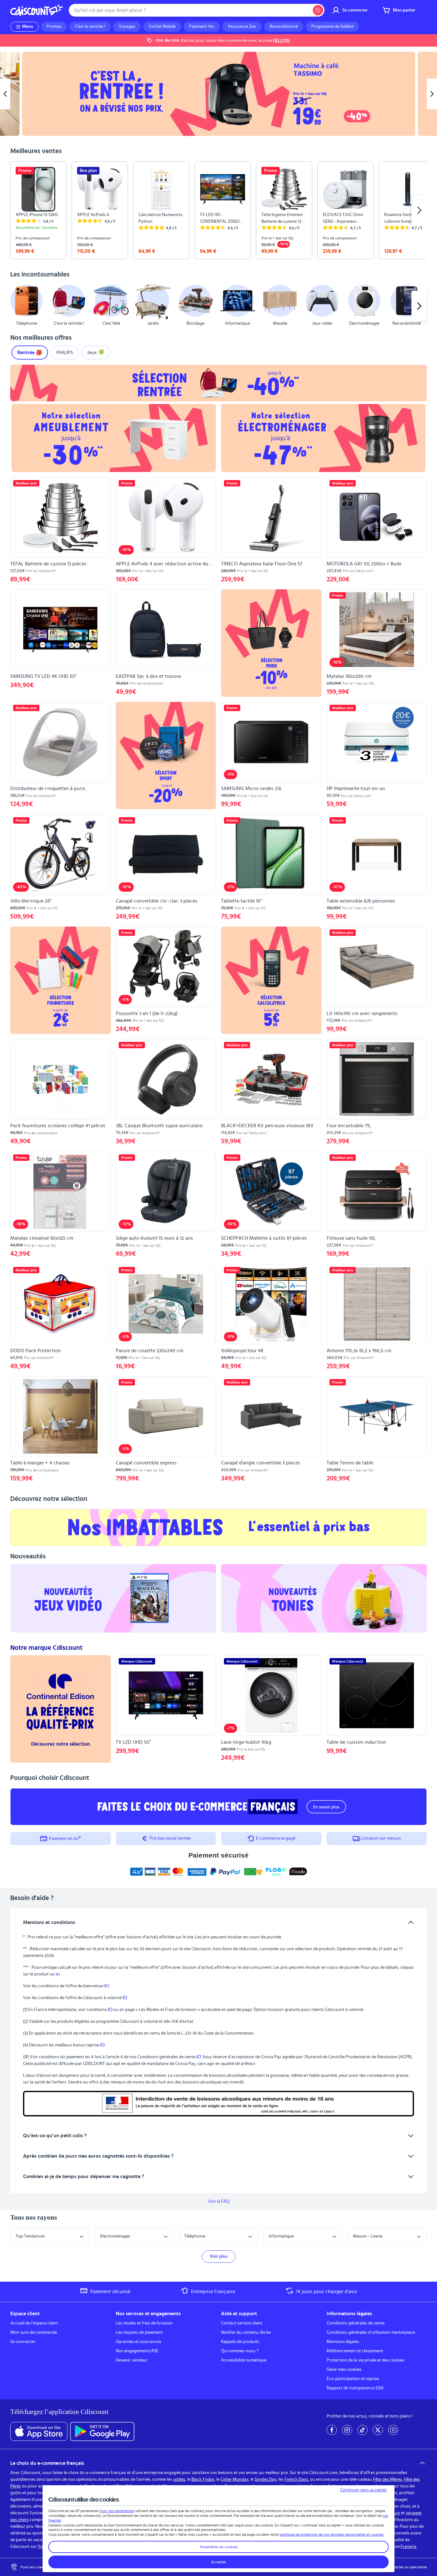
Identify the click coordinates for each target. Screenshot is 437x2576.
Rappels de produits (240, 2342)
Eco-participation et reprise (353, 2379)
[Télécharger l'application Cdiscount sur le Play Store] (102, 2432)
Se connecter (23, 2342)
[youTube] (393, 2430)
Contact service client (242, 2323)
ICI (107, 1986)
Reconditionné (284, 27)
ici (58, 1974)
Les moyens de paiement (139, 2332)
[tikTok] (362, 2430)
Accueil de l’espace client (34, 2323)
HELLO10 (281, 41)
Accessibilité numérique (244, 2360)
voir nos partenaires (117, 2511)
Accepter (219, 2562)
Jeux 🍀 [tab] (96, 353)
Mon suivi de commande (34, 2332)
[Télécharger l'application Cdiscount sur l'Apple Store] (39, 2432)
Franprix (409, 2547)
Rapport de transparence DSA (355, 2388)
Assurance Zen (242, 27)
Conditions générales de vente (356, 2323)
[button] (18, 306)
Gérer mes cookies (344, 2370)
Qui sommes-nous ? (240, 2351)
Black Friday (203, 2479)
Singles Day (266, 2479)
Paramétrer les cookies (219, 2547)
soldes (179, 2479)
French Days (296, 2479)
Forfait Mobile (162, 27)
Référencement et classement (355, 2351)
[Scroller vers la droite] (419, 210)
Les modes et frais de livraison (144, 2323)
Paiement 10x (202, 27)
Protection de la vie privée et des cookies (365, 2360)
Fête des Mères (387, 2479)
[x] (378, 2430)
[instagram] (347, 2430)
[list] (219, 210)
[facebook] (332, 2430)
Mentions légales (343, 2342)
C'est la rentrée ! (90, 27)
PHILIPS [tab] (65, 353)
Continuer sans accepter (363, 2490)
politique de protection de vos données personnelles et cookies (332, 2534)
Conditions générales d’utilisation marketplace (371, 2332)
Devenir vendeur (132, 2360)
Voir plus (219, 2256)
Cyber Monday (234, 2479)
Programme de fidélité (332, 27)
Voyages (127, 27)
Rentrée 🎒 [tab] (30, 353)
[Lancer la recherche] (318, 10)
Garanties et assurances (139, 2342)
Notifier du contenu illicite (246, 2332)
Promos (54, 27)
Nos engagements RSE (137, 2351)
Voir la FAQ (219, 2201)
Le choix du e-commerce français (47, 2463)
